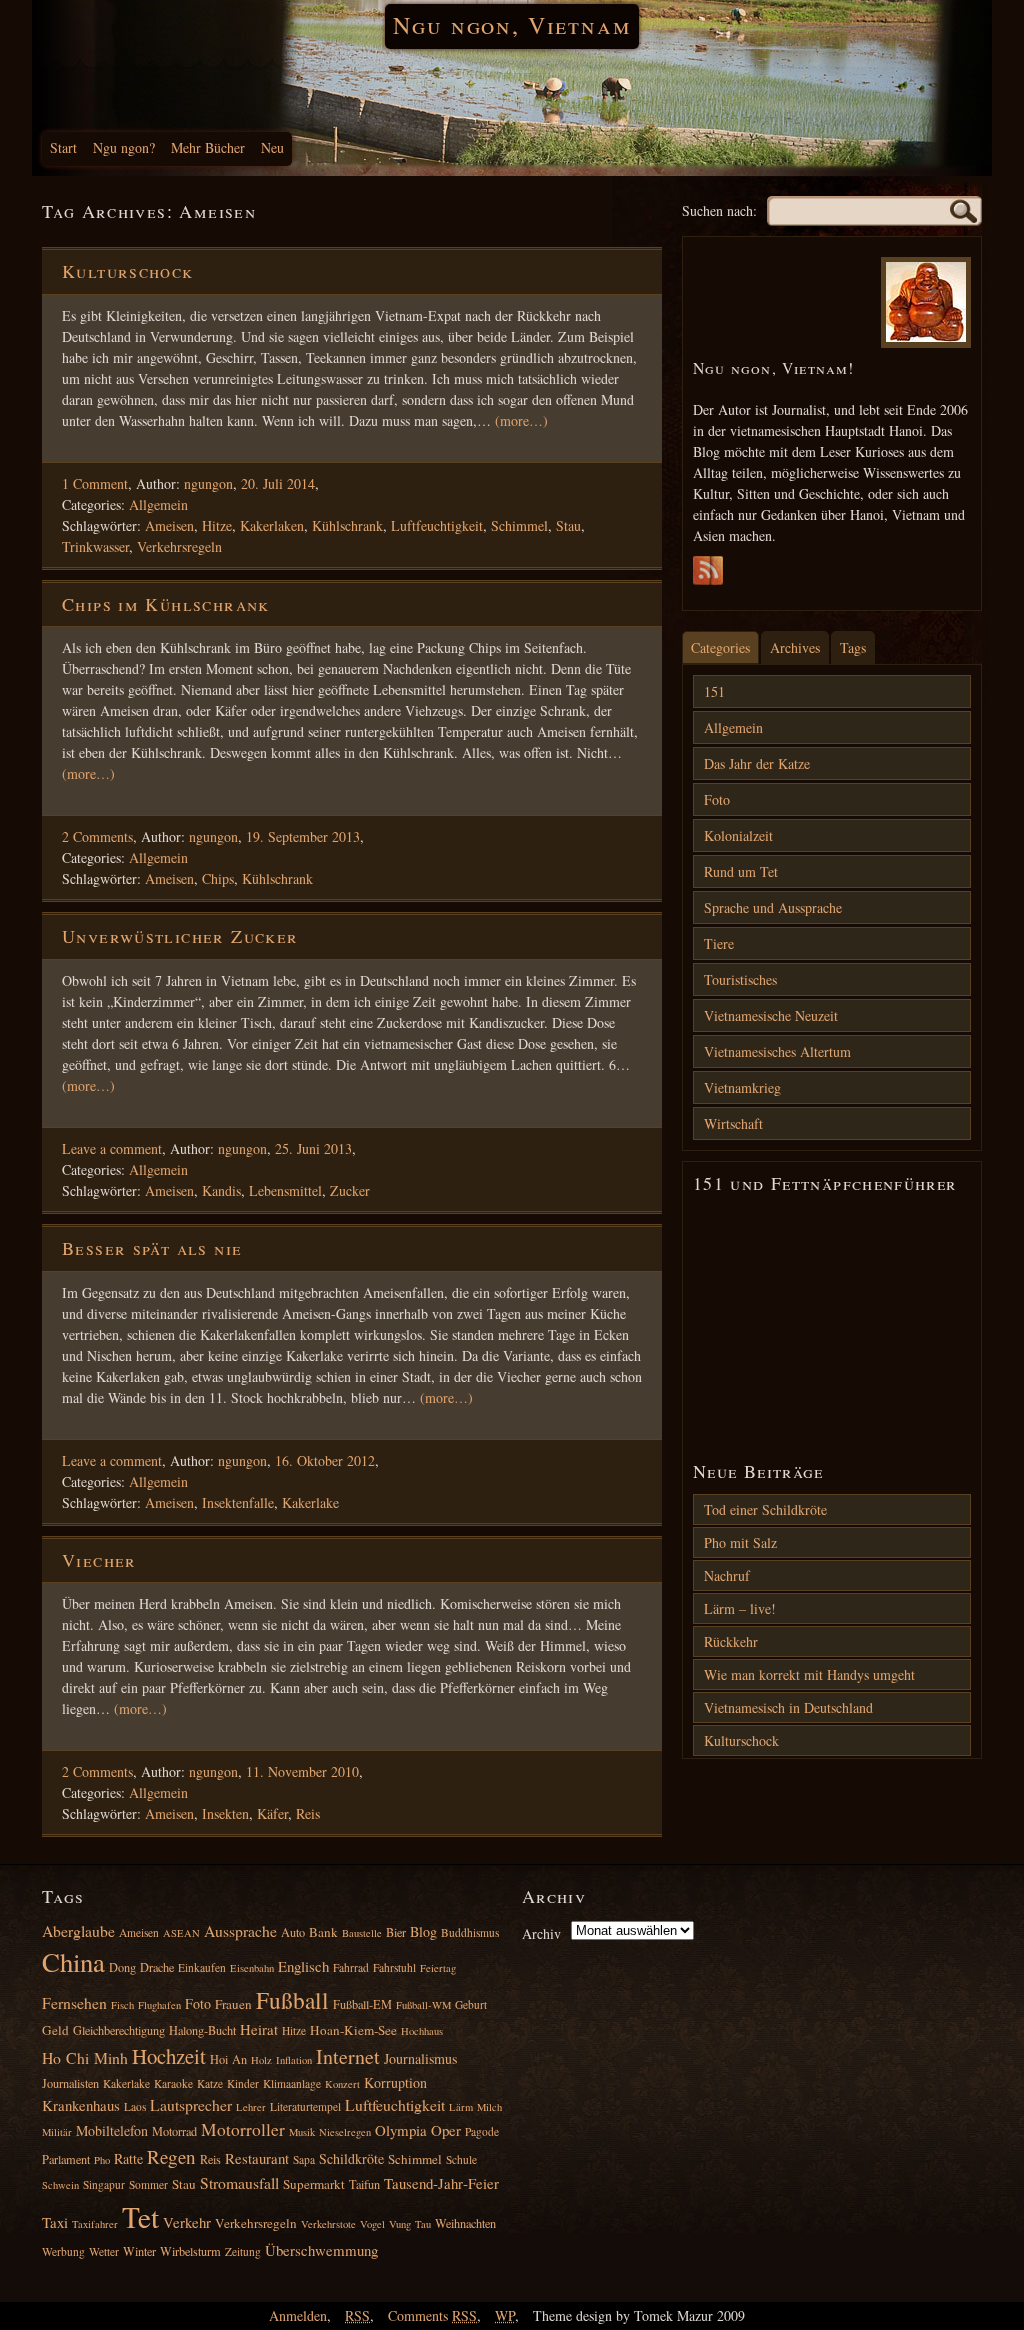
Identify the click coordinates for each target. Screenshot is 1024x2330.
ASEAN (181, 1933)
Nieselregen (345, 2132)
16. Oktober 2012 (325, 1460)
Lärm (461, 2107)
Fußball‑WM (423, 2005)
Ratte (128, 2158)
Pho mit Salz (740, 1542)
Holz (261, 2060)
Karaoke (173, 2083)
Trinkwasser (95, 546)
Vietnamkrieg (742, 1087)
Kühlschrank (347, 525)
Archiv (541, 1933)
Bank (323, 1932)
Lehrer (251, 2107)
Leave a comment (112, 1148)
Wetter (104, 2251)
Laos (135, 2106)
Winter (139, 2251)
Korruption (395, 2082)
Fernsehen (74, 2002)
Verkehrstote (328, 2224)
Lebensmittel (285, 1190)
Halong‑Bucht (202, 2030)
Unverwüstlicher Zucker (180, 936)
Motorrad (174, 2131)
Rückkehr (731, 1641)
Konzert (342, 2084)
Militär (57, 2132)
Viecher (99, 1560)
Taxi (55, 2222)
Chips (218, 878)
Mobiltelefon (112, 2130)
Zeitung (243, 2251)
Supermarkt (314, 2184)
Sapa (304, 2159)
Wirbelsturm (190, 2251)
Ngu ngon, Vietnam (511, 25)
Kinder (243, 2083)
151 (714, 691)
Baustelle (362, 1933)
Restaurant (257, 2158)
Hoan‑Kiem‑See (353, 2030)
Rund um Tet (741, 871)
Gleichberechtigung (119, 2030)
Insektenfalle (238, 1502)
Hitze (217, 525)
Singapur (104, 2184)
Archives (795, 647)
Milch (489, 2107)
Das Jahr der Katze (757, 763)
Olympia (401, 2130)
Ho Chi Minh (85, 2057)
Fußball (292, 2000)
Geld (55, 2030)
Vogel (372, 2224)
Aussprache (240, 1930)
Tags (853, 647)
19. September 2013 (303, 836)
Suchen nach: (719, 210)
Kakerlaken (272, 525)
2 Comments (97, 836)
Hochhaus (422, 2031)
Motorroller (243, 2129)
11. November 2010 (302, 1771)
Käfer (272, 1813)
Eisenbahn (252, 1968)
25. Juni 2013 (313, 1148)
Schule (461, 2159)
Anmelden (298, 2315)
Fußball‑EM (362, 2004)
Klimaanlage (292, 2083)
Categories (720, 647)
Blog (423, 1931)
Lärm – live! (740, 1608)
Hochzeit (169, 2056)
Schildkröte (351, 2158)
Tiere (719, 943)
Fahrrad (351, 1967)
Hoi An (228, 2059)
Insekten (225, 1813)
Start (63, 147)
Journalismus (420, 2058)
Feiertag (438, 1968)
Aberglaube (78, 1930)
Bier (396, 1932)
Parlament (66, 2159)
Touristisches (740, 979)
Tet (140, 2216)
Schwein (60, 2185)
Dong (122, 1967)
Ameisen (169, 525)
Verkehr (187, 2222)
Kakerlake (310, 1502)
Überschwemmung (321, 2250)
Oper (446, 2130)
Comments (432, 2315)
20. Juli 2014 (278, 483)
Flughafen (159, 2005)
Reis (308, 1813)
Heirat (259, 2029)
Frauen (233, 2004)
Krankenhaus (81, 2105)
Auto (293, 1932)
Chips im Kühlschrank (166, 604)
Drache (157, 1967)
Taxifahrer (95, 2224)
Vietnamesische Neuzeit (771, 1015)
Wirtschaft (733, 1123)
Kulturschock (128, 271)
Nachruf (727, 1575)
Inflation (294, 2060)
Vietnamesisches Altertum (777, 1051)
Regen (171, 2156)
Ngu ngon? (124, 147)
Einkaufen (202, 1967)
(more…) (521, 420)
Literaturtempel (305, 2106)
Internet (348, 2056)
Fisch (122, 2005)
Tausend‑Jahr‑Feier (441, 2183)
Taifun (364, 2184)
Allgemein (158, 504)
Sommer (148, 2184)
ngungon (208, 483)
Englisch (303, 1966)
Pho (102, 2160)
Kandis (221, 1190)
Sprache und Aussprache (773, 907)
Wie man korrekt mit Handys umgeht (809, 1674)
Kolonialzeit (738, 835)
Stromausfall (239, 2182)
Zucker (350, 1190)
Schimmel (519, 525)
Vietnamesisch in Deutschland (788, 1707)
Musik (302, 2132)
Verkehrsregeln (179, 546)
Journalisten (70, 2083)
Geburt (471, 2004)
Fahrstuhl (394, 1967)
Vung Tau (410, 2224)
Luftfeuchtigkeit (437, 525)
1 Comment (95, 483)
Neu (272, 147)
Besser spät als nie (152, 1248)
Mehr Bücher (208, 147)
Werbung (63, 2251)
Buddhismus (470, 1932)
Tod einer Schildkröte (765, 1509)
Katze (210, 2083)
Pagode (482, 2131)
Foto (717, 799)
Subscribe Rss (708, 576)
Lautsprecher (191, 2104)
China (73, 1962)
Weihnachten (465, 2223)
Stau (568, 525)
